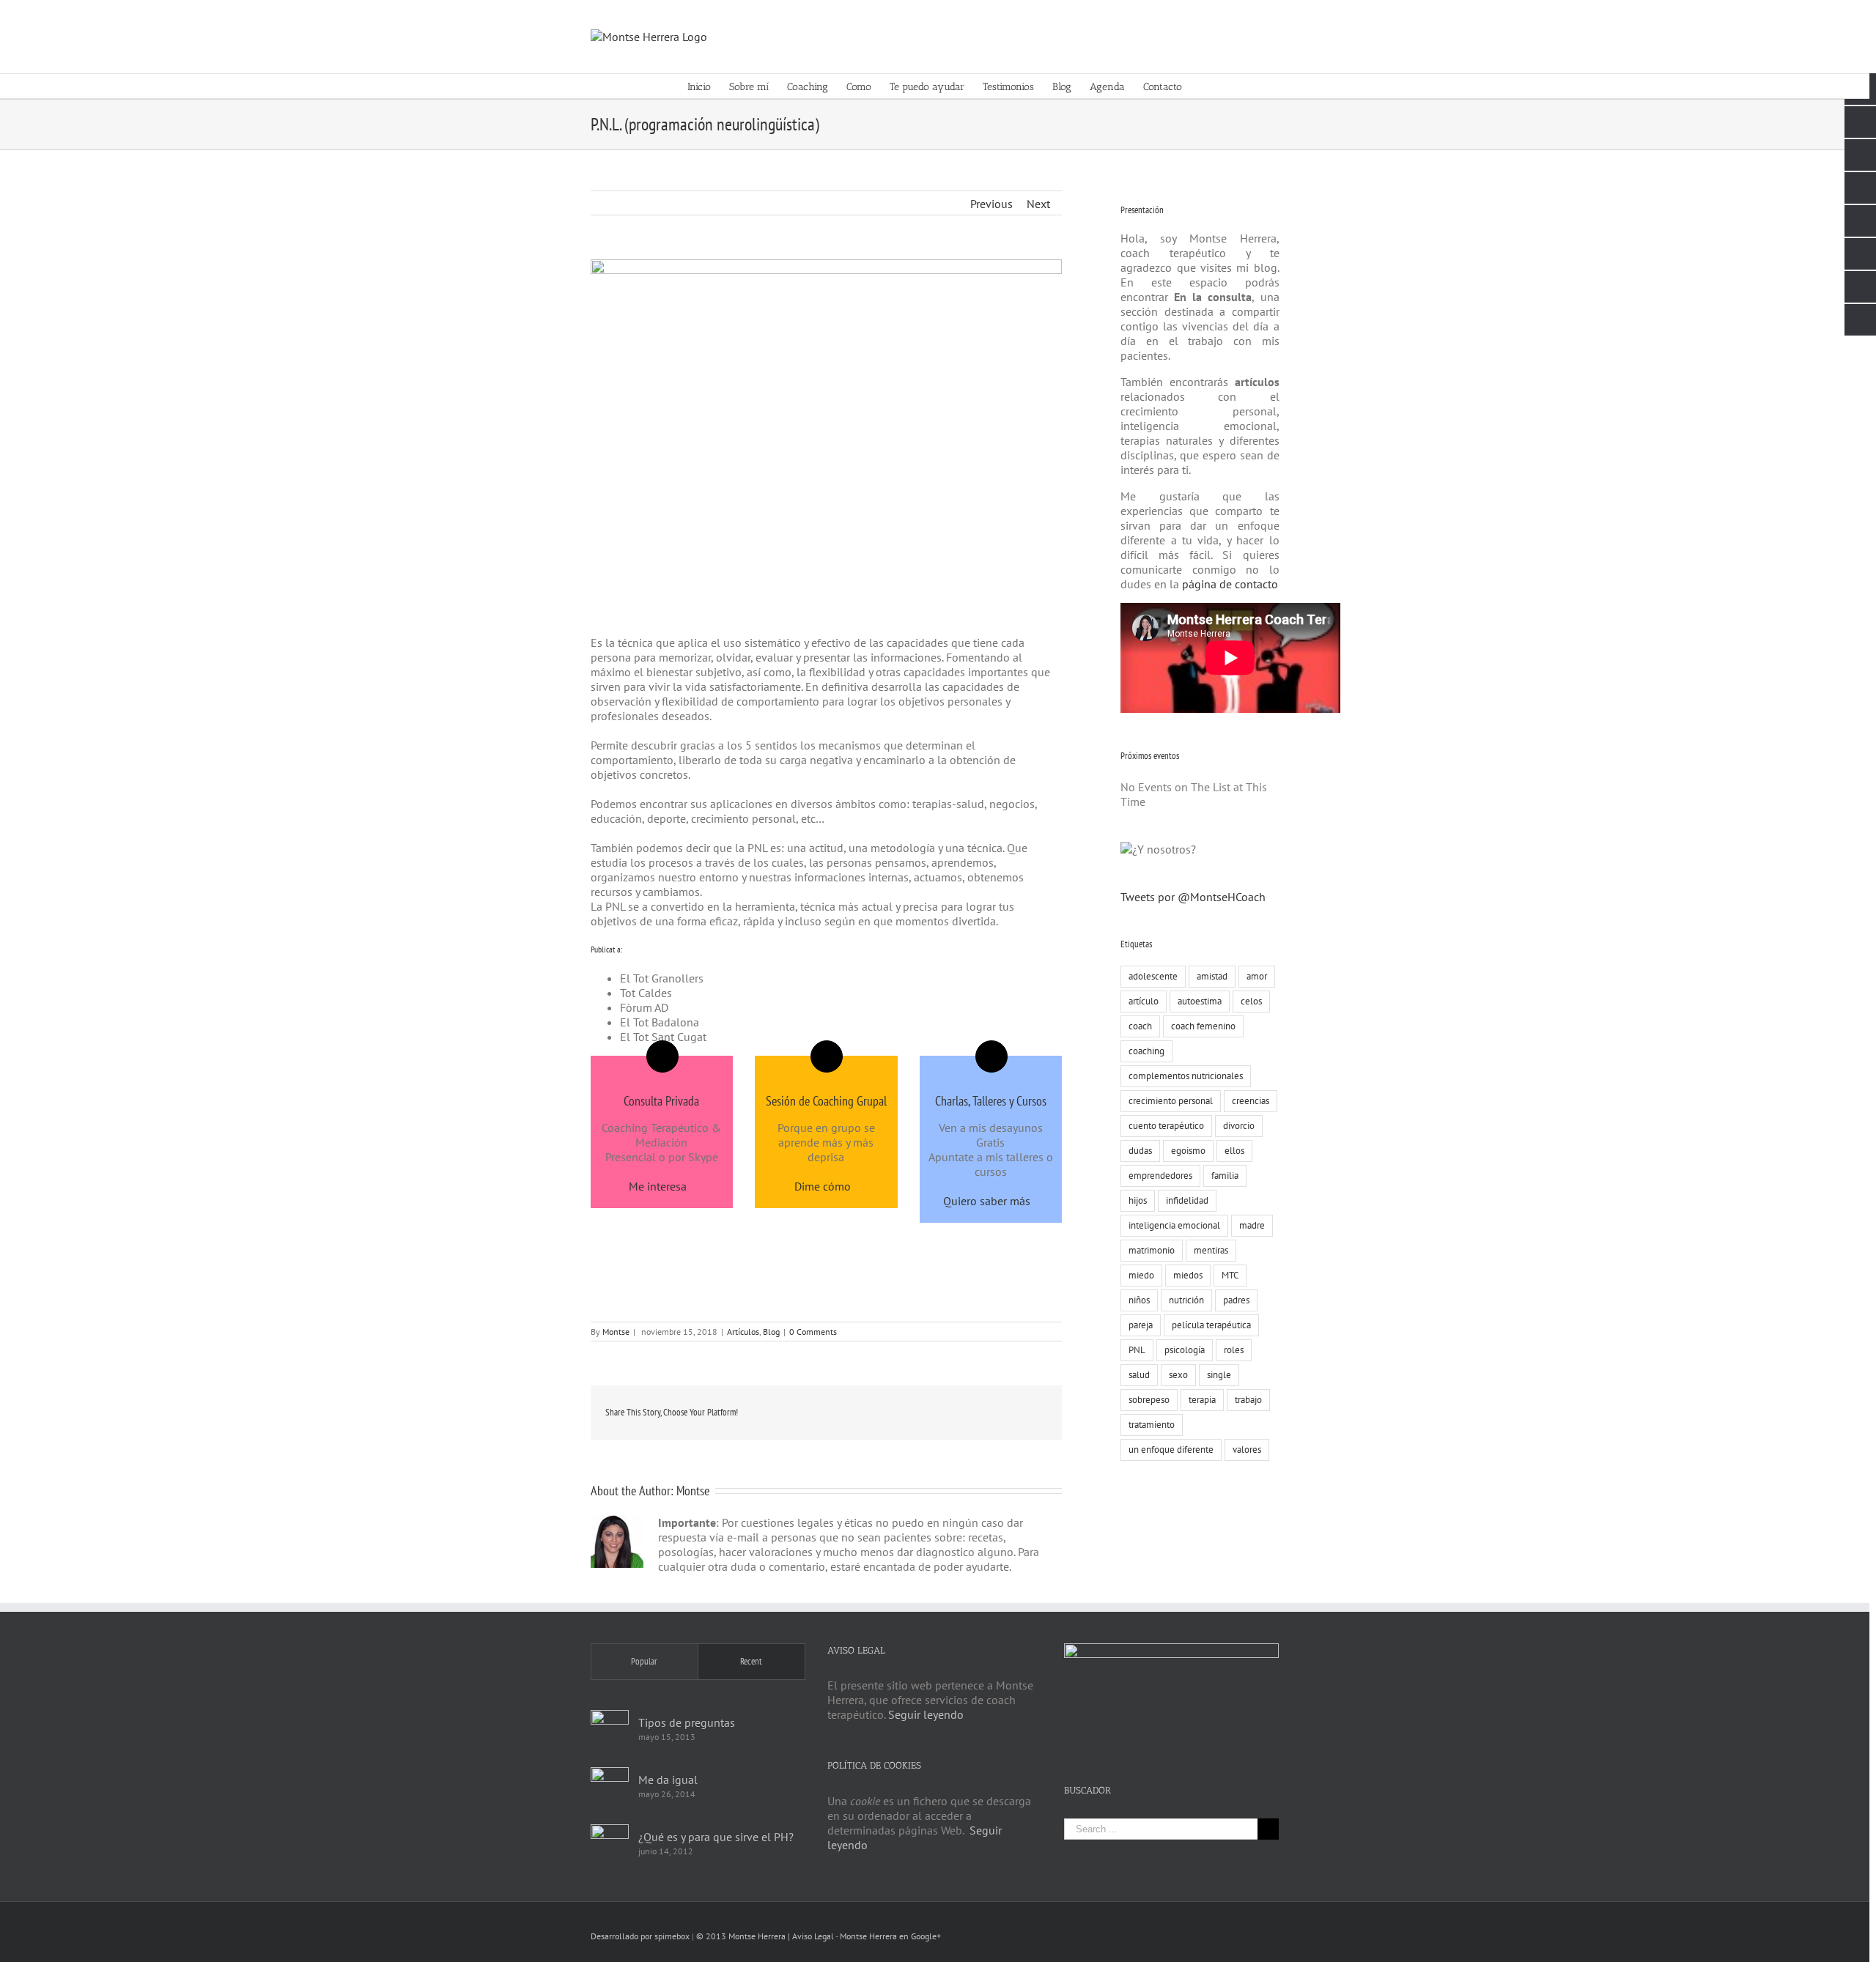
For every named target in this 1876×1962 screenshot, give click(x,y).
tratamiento (1152, 1425)
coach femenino (1203, 1026)
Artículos (743, 1332)
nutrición (1186, 1300)
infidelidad (1187, 1200)
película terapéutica (1211, 1325)
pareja (1141, 1325)
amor (1257, 976)
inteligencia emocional (1174, 1225)
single (1219, 1375)
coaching (1146, 1051)
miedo (1141, 1275)
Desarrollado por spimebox (640, 1936)
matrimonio (1152, 1250)
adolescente (1153, 976)
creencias (1251, 1101)
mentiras (1211, 1250)
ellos (1234, 1151)
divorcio (1239, 1126)
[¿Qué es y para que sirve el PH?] (610, 1843)
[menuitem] (708, 86)
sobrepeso (1149, 1400)
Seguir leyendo (926, 1714)
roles (1234, 1350)
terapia (1202, 1400)
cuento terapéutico (1166, 1126)
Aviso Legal (813, 1936)
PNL (1137, 1350)
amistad (1212, 976)
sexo (1178, 1375)
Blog (771, 1332)
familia (1225, 1176)
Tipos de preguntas (687, 1722)
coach (1140, 1026)
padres (1236, 1300)
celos (1251, 1001)
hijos (1138, 1200)
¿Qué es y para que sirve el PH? (716, 1837)
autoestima (1200, 1001)
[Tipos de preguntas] (610, 1729)
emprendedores (1160, 1176)
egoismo (1188, 1151)
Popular (644, 1661)
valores (1247, 1450)
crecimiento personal (1171, 1101)
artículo (1144, 1001)
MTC (1230, 1275)
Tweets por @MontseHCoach (1193, 897)
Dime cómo (823, 1186)
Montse (616, 1332)
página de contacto (1229, 584)
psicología (1185, 1350)
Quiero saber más (987, 1201)
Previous (991, 204)
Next (1038, 204)
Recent (751, 1661)
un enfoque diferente (1171, 1450)
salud (1139, 1375)
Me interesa (658, 1186)
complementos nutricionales (1186, 1076)
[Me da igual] (610, 1786)
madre (1252, 1225)
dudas (1140, 1151)
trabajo (1248, 1400)
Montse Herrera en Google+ (890, 1936)
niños (1139, 1300)
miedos (1188, 1275)
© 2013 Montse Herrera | (744, 1936)
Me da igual (668, 1780)
